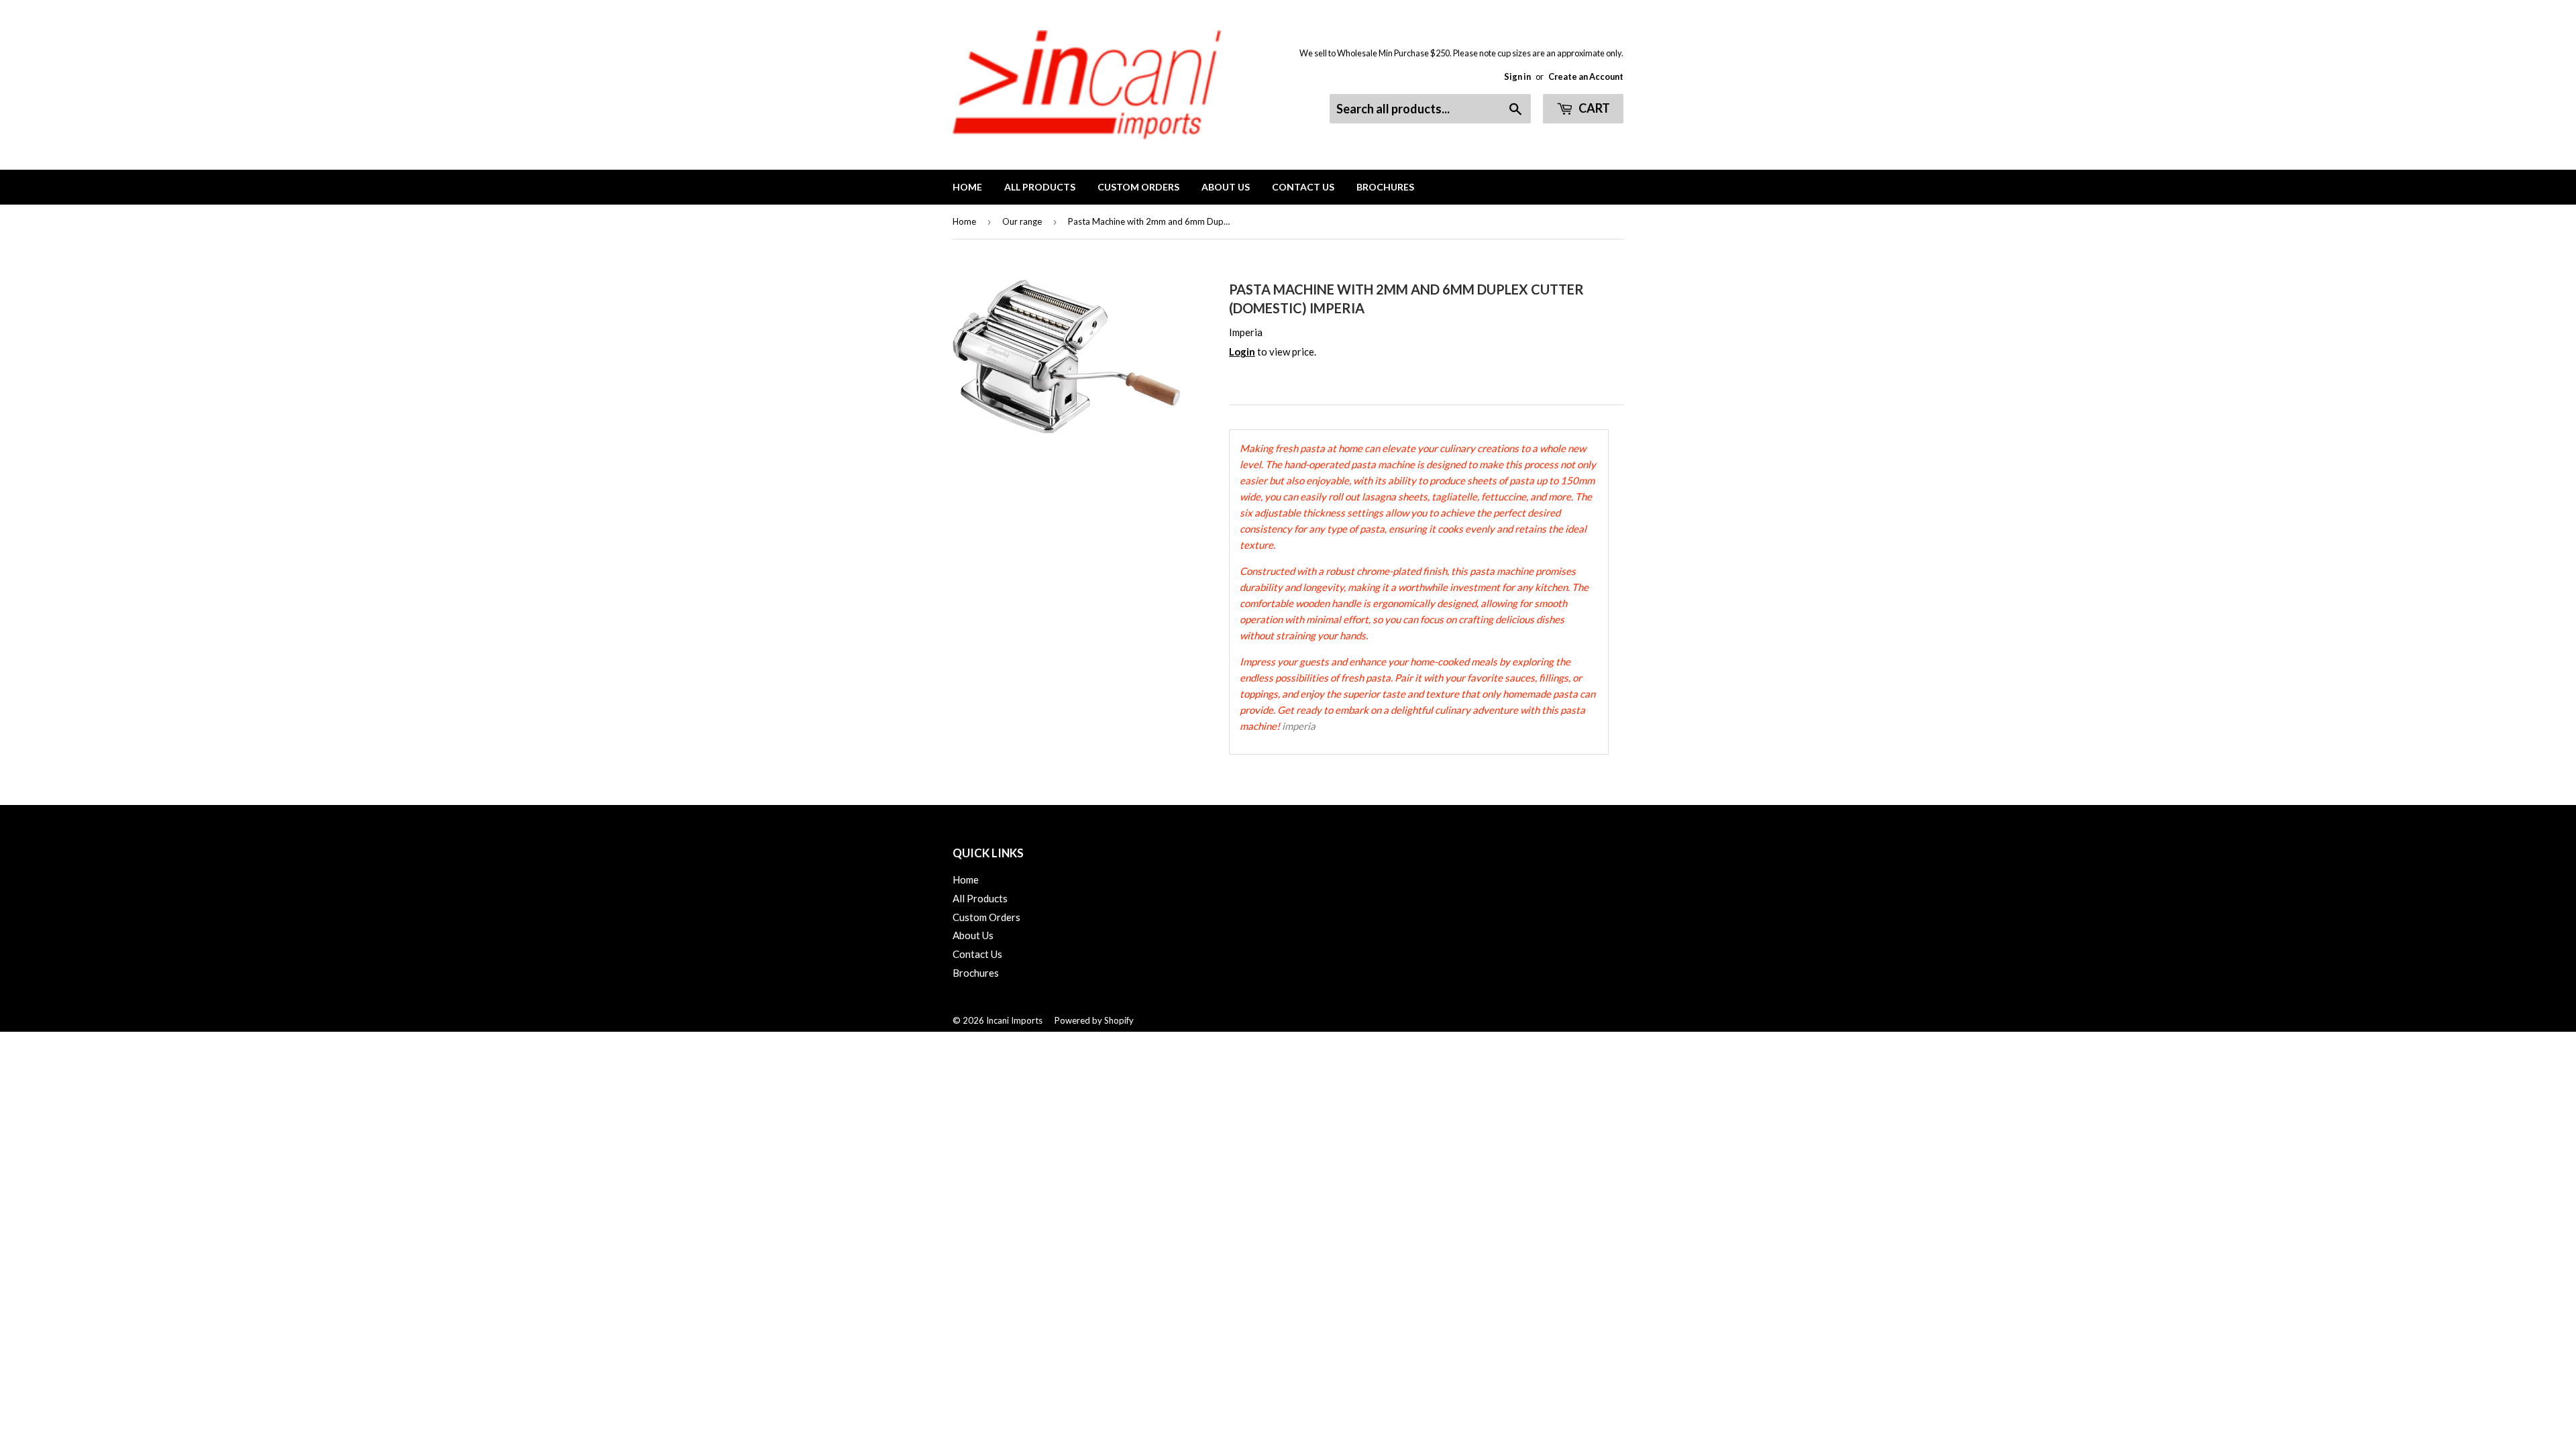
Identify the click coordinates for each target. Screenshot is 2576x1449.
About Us (1226, 187)
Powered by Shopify (1094, 1020)
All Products (1040, 187)
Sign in (1517, 76)
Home (967, 187)
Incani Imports (1014, 1020)
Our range (1022, 221)
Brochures (1385, 187)
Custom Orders (1138, 187)
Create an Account (1586, 76)
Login (1242, 352)
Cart (1593, 108)
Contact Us (1303, 187)
